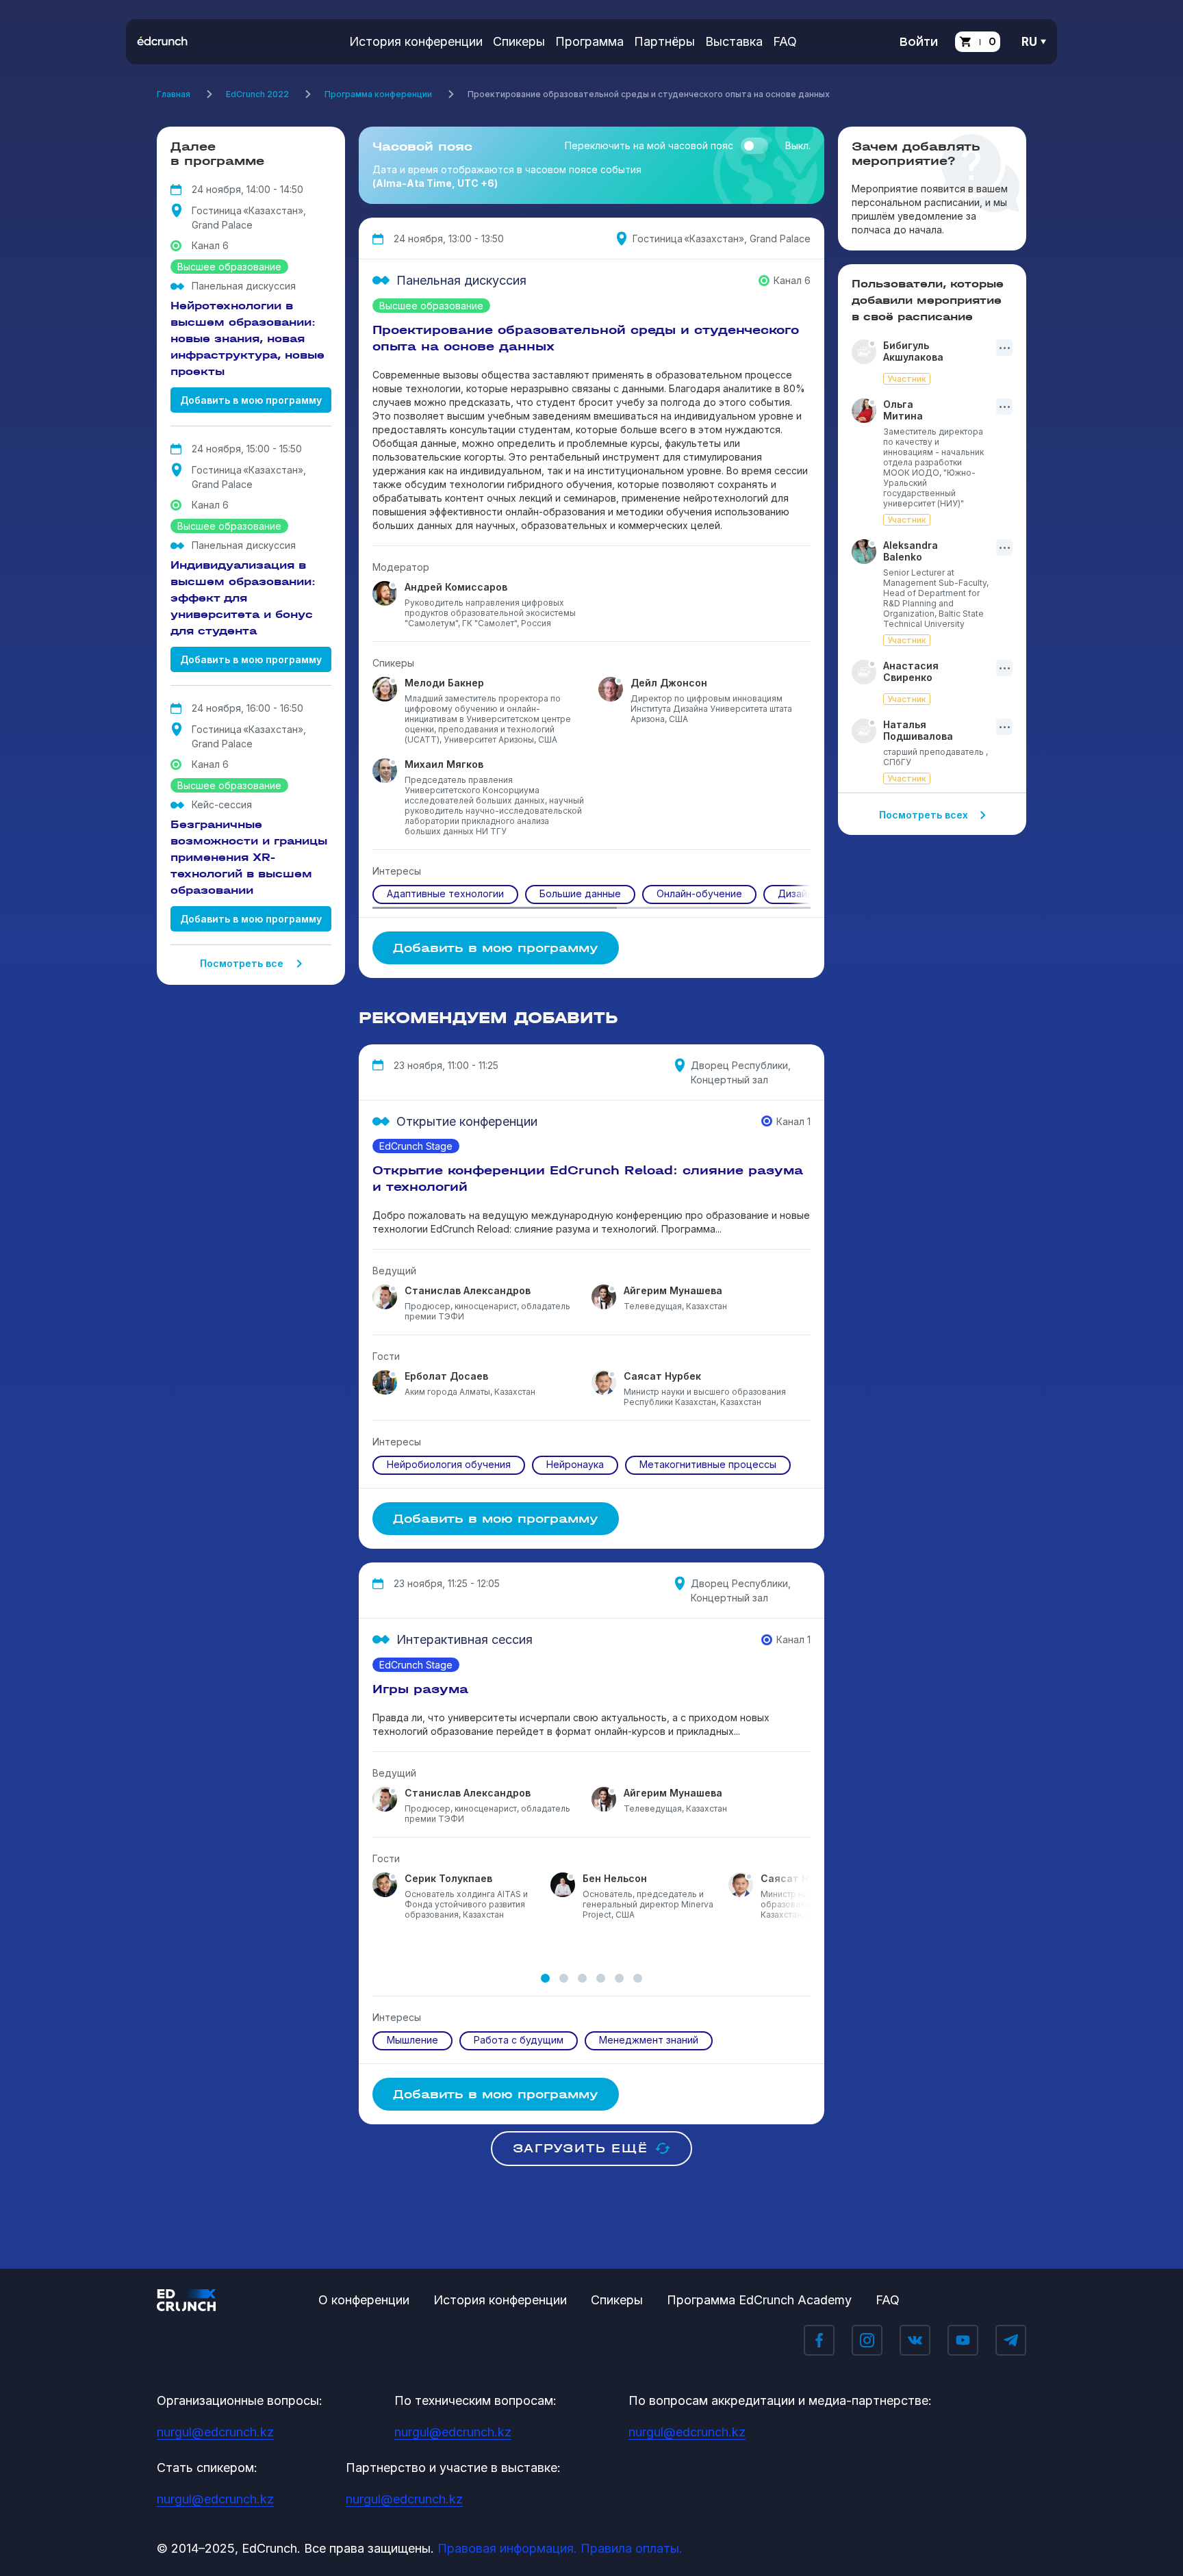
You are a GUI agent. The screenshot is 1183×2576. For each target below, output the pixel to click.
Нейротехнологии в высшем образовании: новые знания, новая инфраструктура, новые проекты (247, 338)
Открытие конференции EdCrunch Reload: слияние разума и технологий (588, 1178)
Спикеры (519, 41)
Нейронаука (575, 1464)
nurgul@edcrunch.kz (215, 2432)
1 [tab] (545, 1978)
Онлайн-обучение (699, 893)
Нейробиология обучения (449, 1464)
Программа (589, 41)
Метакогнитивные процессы (708, 1464)
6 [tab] (638, 1978)
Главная (174, 94)
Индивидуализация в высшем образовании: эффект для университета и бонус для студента (243, 598)
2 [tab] (564, 1978)
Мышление (412, 2040)
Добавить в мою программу (251, 400)
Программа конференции (378, 94)
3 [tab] (582, 1978)
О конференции (364, 2300)
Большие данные (580, 893)
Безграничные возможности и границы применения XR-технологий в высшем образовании (249, 857)
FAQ (785, 41)
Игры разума (420, 1689)
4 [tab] (601, 1978)
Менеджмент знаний (649, 2040)
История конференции (416, 41)
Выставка (734, 41)
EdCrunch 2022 (257, 94)
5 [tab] (619, 1978)
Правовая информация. (507, 2548)
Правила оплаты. (632, 2548)
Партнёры (664, 41)
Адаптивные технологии (445, 893)
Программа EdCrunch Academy (759, 2300)
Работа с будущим (519, 2040)
